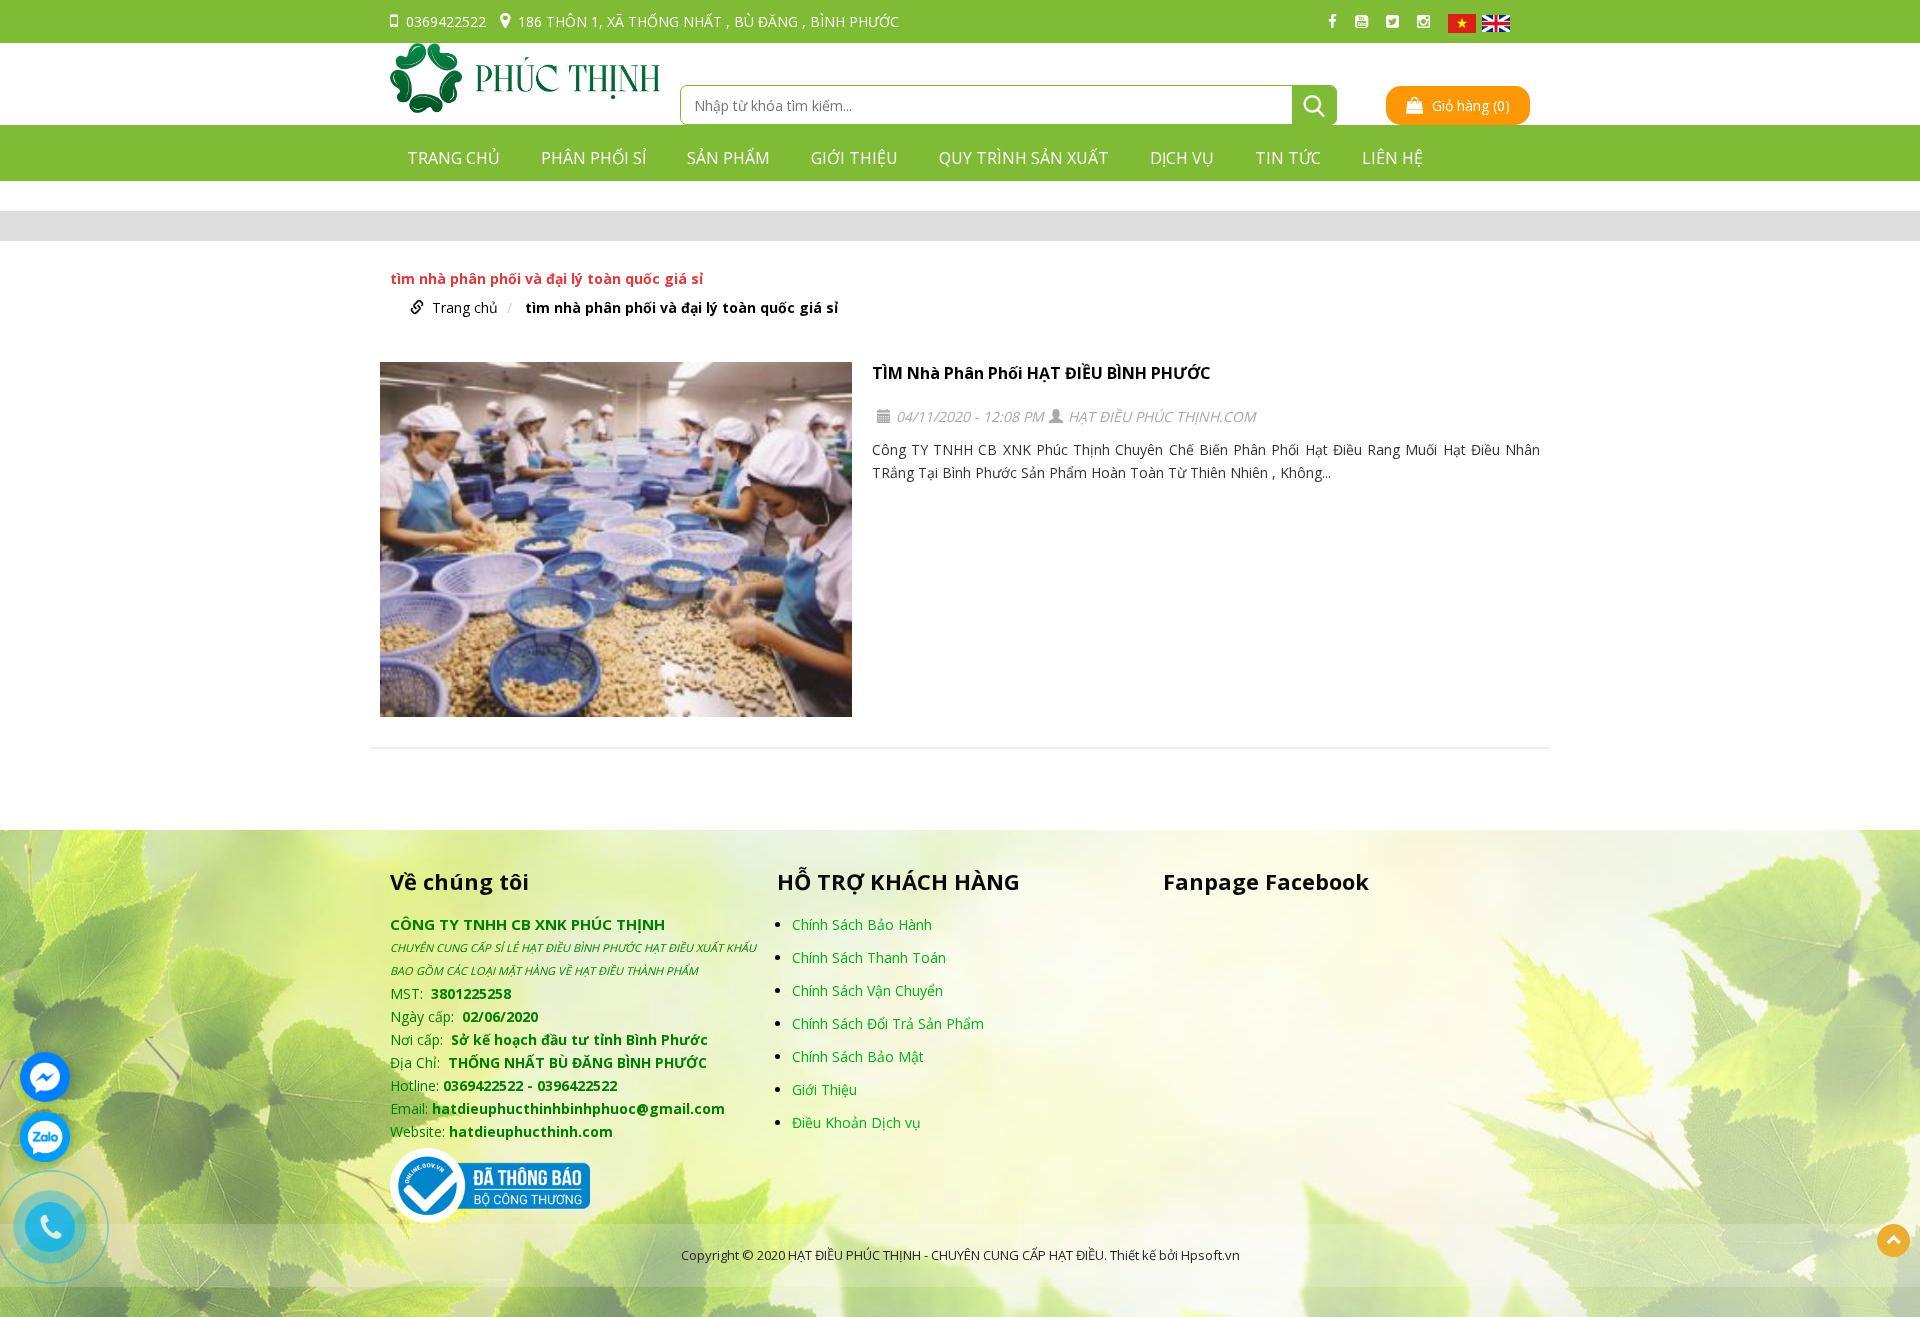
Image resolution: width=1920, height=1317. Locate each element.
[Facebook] (1337, 21)
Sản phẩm (728, 158)
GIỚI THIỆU (854, 158)
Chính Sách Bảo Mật (858, 1056)
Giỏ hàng (1469, 105)
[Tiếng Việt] (1462, 23)
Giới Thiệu (824, 1089)
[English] (1496, 23)
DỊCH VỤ (1182, 158)
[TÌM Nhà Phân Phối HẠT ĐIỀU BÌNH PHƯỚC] (616, 539)
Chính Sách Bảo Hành (862, 924)
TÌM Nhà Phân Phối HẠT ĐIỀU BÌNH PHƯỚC (1041, 373)
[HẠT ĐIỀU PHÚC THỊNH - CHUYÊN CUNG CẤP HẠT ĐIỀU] (525, 76)
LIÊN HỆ (1392, 158)
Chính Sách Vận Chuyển (867, 990)
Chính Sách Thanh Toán (869, 957)
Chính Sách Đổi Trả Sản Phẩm (888, 1023)
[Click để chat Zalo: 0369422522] (45, 1137)
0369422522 (446, 21)
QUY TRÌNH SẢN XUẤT (1024, 158)
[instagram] (1428, 21)
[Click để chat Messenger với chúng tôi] (45, 1077)
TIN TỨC (1288, 158)
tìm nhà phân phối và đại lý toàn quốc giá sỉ (681, 307)
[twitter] (1397, 21)
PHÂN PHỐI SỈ (593, 158)
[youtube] (1366, 21)
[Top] (1893, 1240)
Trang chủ (453, 158)
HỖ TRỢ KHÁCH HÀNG (898, 881)
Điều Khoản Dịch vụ (856, 1122)
